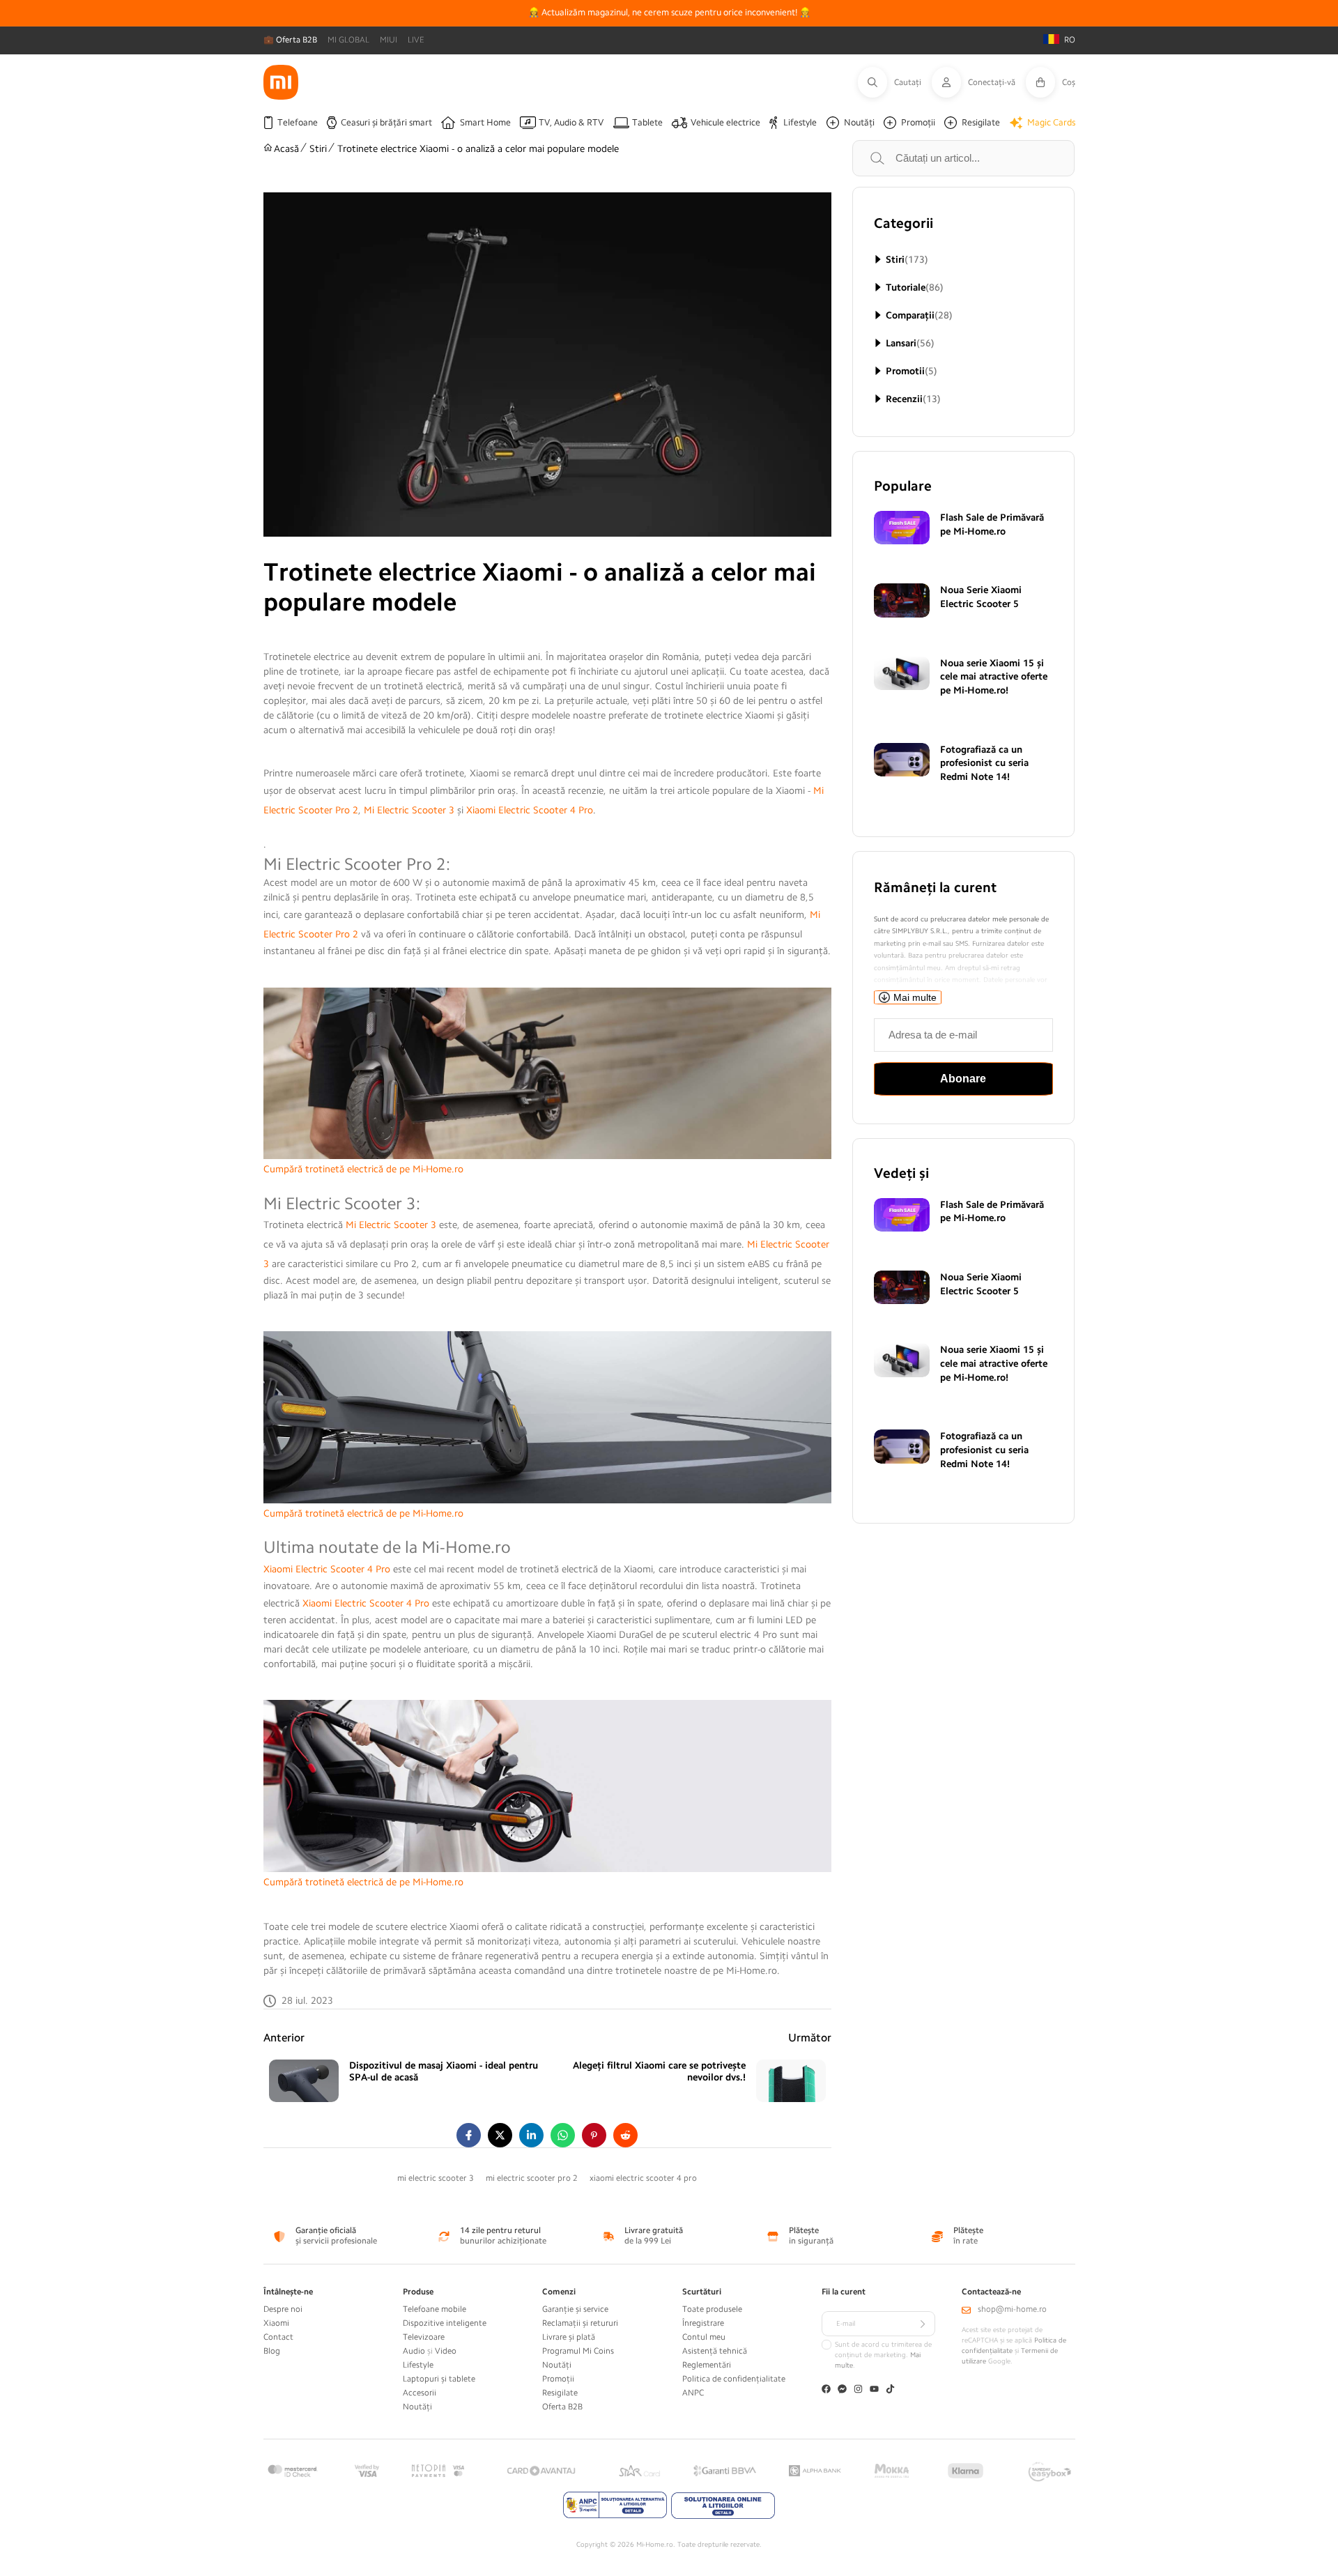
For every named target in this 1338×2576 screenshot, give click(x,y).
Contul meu (704, 2337)
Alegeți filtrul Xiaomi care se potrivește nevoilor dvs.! (659, 2071)
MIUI (389, 40)
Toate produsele (712, 2309)
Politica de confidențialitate (734, 2379)
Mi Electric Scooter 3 (409, 810)
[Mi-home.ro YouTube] (874, 2390)
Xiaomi (276, 2323)
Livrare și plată (569, 2337)
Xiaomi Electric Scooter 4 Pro (530, 810)
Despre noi (283, 2309)
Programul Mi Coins (578, 2351)
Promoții (558, 2379)
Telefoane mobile (435, 2309)
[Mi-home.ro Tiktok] (890, 2390)
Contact (278, 2337)
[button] (895, 82)
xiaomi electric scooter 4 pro (643, 2178)
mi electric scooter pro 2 (532, 2178)
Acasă (286, 148)
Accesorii (420, 2393)
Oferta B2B (562, 2407)
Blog (272, 2351)
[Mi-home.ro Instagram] (858, 2390)
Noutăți (417, 2407)
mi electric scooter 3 (436, 2178)
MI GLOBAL (348, 40)
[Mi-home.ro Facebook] (826, 2390)
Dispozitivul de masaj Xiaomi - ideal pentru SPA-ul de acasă (444, 2071)
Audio (414, 2351)
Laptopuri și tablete (439, 2379)
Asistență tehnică (715, 2351)
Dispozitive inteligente (445, 2323)
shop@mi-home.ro (1012, 2309)
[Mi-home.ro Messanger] (842, 2390)
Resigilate (560, 2393)
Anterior (284, 2038)
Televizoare (424, 2337)
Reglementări (707, 2365)
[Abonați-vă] (923, 2324)
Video (446, 2351)
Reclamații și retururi (580, 2323)
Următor (810, 2038)
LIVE (416, 40)
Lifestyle (418, 2365)
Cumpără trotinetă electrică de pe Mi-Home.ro (363, 1169)
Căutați (893, 158)
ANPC (693, 2393)
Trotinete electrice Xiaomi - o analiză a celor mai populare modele (478, 148)
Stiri (318, 148)
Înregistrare (703, 2323)
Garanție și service (575, 2309)
